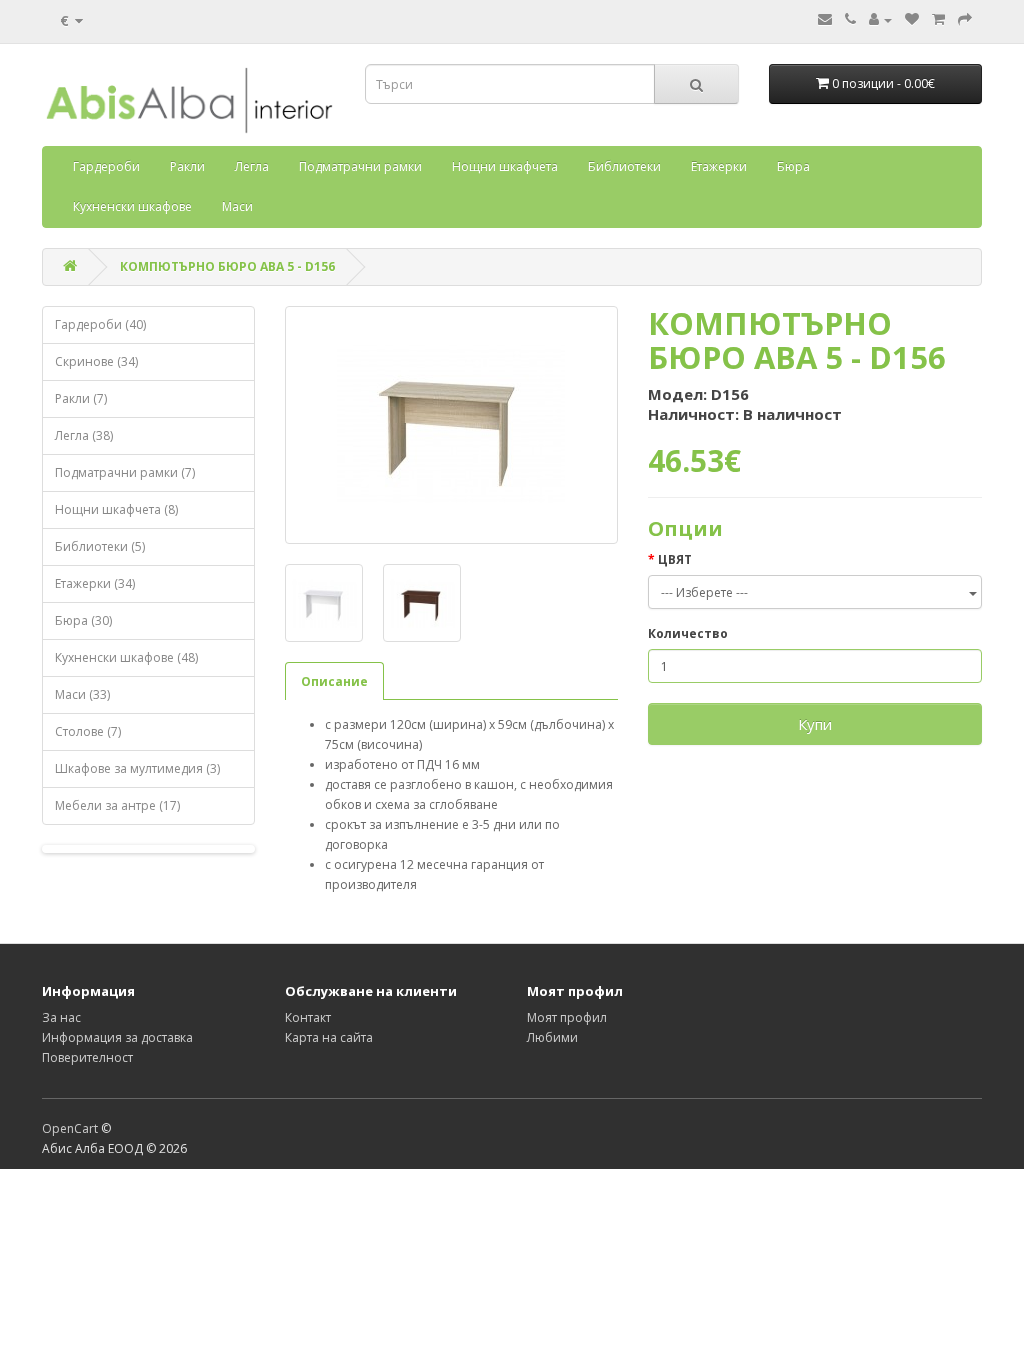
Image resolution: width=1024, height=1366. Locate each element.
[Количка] (938, 19)
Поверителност (87, 1057)
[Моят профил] (880, 19)
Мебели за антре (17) (117, 805)
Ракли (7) (81, 398)
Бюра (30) (83, 620)
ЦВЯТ (675, 559)
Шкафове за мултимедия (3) (137, 768)
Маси (237, 206)
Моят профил (567, 1017)
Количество (688, 633)
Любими (552, 1037)
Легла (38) (84, 435)
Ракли (187, 166)
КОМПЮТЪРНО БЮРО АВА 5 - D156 (227, 266)
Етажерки (719, 166)
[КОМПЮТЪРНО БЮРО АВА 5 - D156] (452, 425)
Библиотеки (624, 166)
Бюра (793, 166)
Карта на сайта (329, 1037)
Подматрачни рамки (360, 166)
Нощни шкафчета (505, 166)
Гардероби (106, 166)
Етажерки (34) (95, 583)
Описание (334, 681)
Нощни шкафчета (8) (116, 509)
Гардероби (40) (100, 324)
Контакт (308, 1017)
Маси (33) (82, 694)
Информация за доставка (117, 1037)
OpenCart (70, 1128)
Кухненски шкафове (132, 206)
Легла (252, 166)
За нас (61, 1017)
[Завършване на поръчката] (965, 19)
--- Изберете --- (704, 592)
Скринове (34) (96, 361)
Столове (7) (88, 731)
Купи (815, 724)
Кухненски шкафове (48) (126, 657)
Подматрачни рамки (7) (125, 472)
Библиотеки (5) (100, 546)
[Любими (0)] (912, 19)
